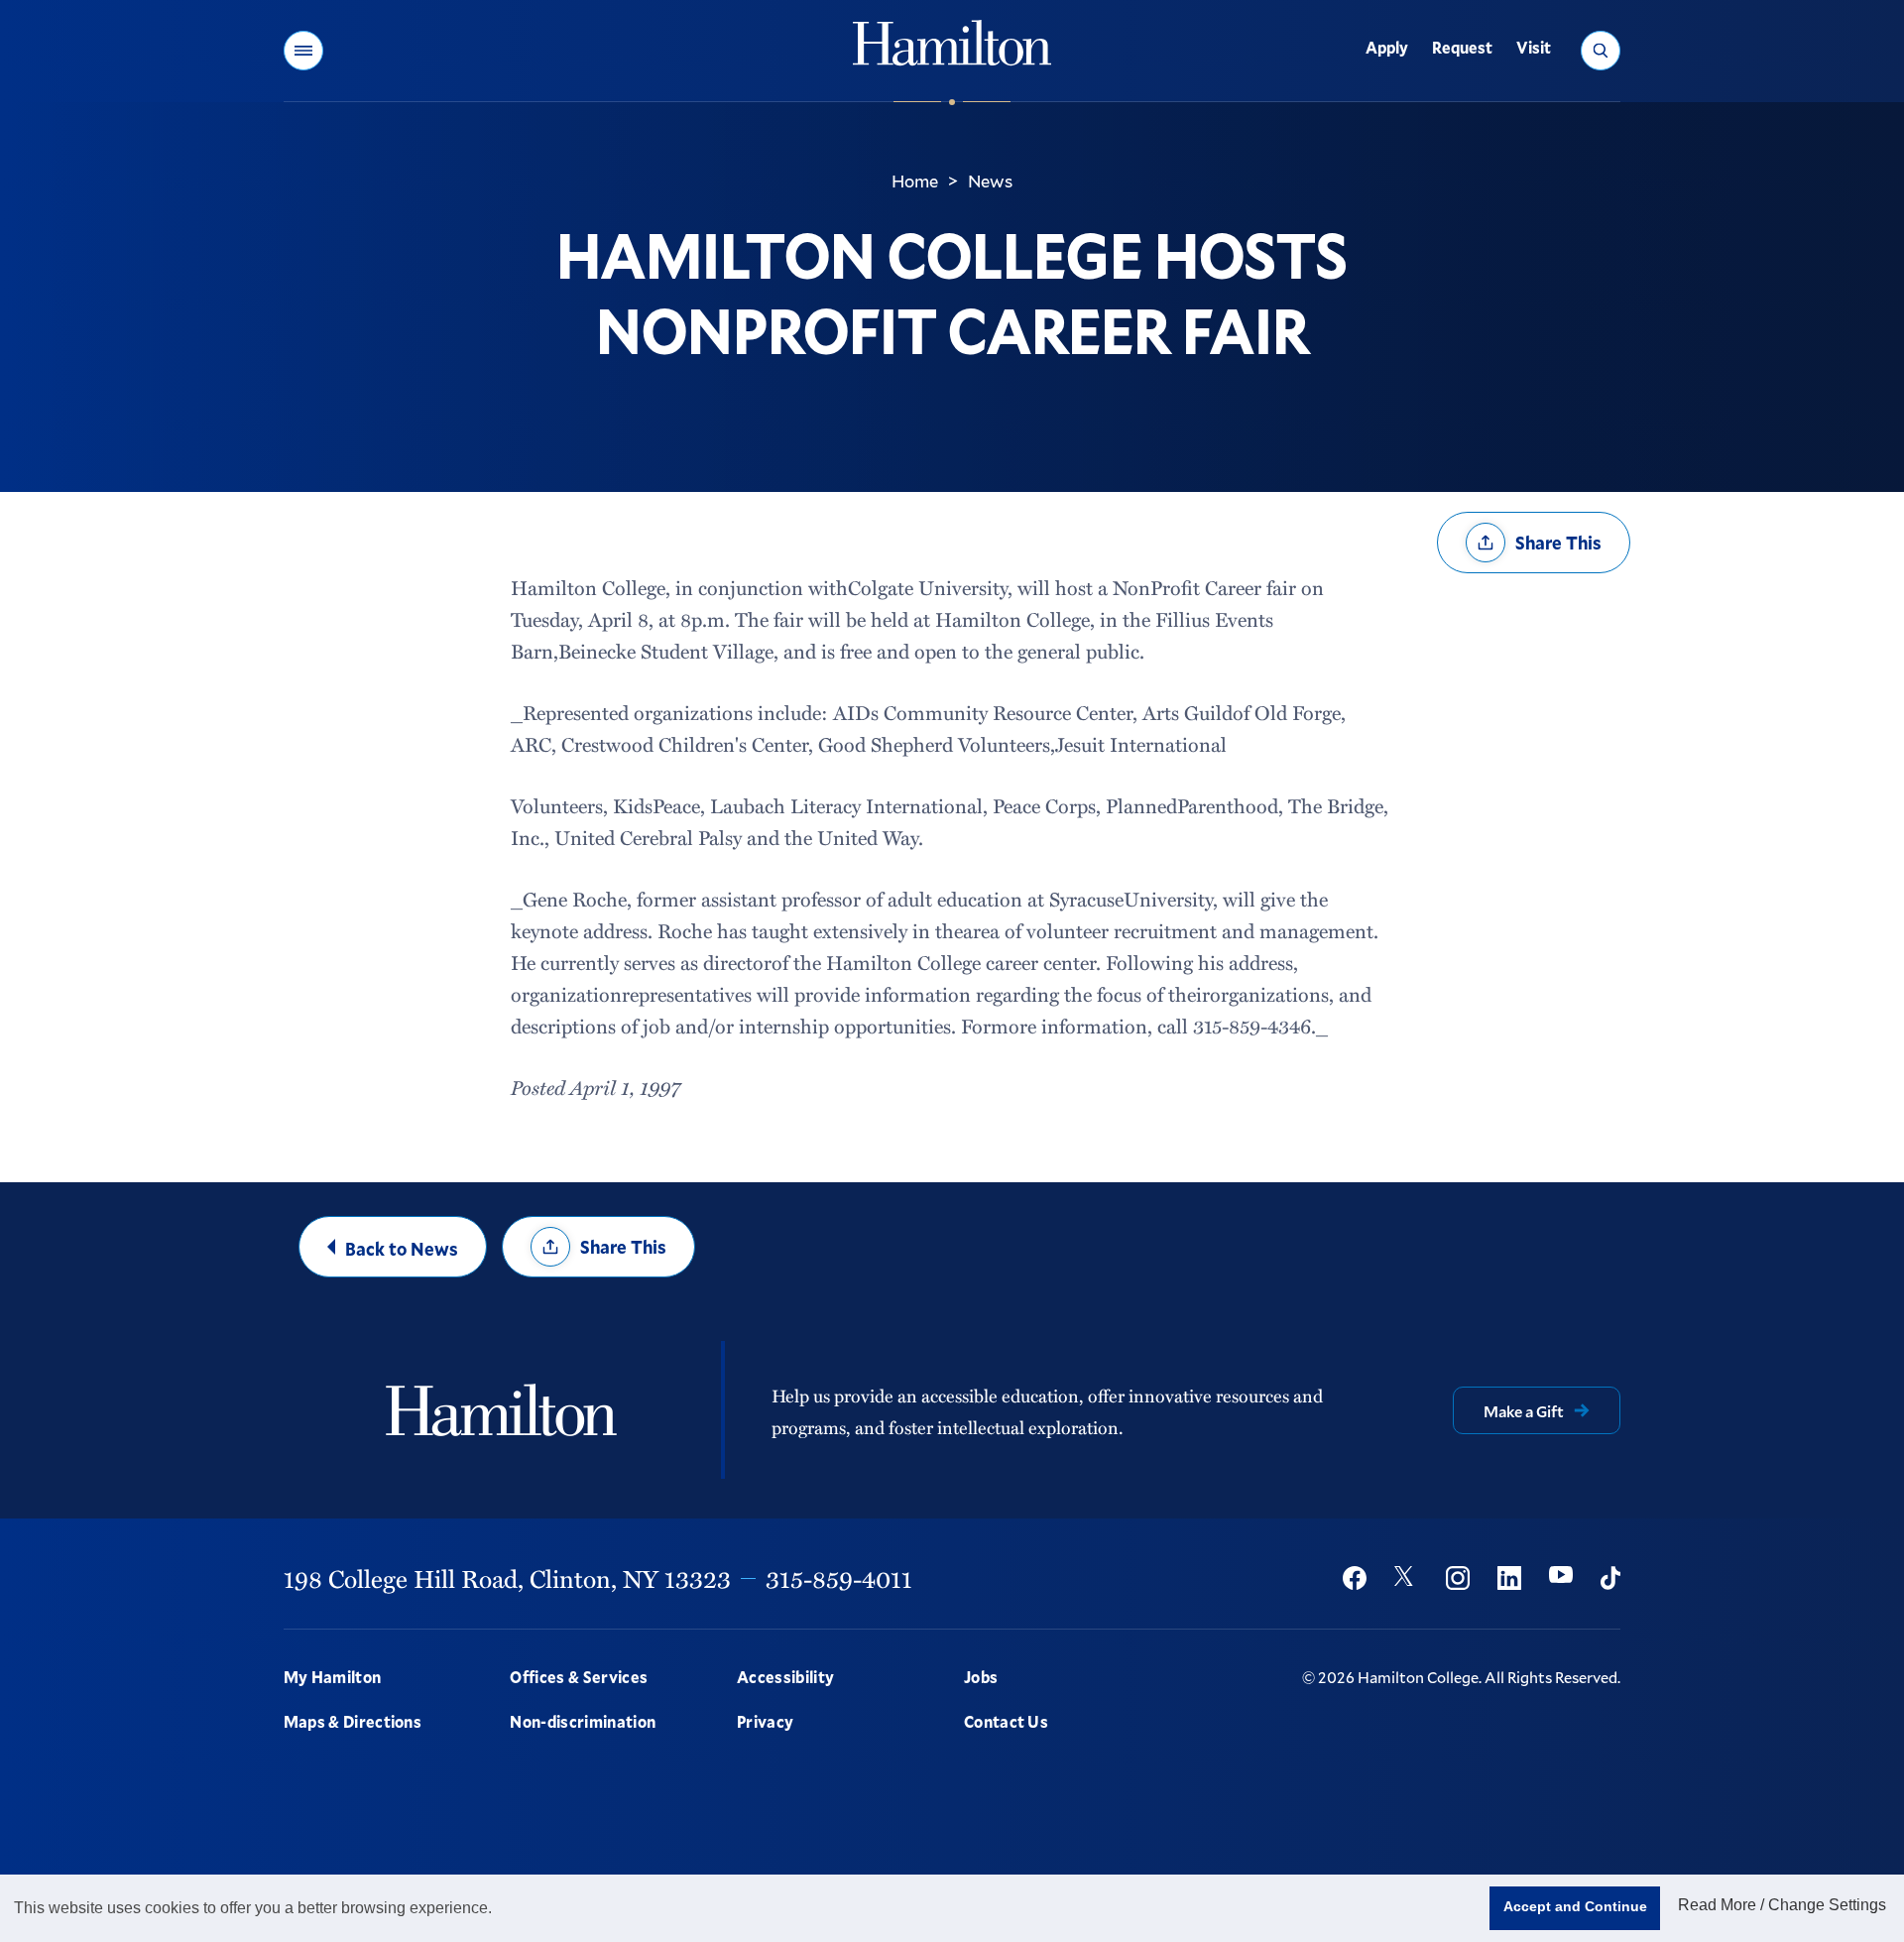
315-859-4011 (839, 1578)
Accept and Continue (1575, 1906)
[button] (303, 51)
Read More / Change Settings (1782, 1905)
